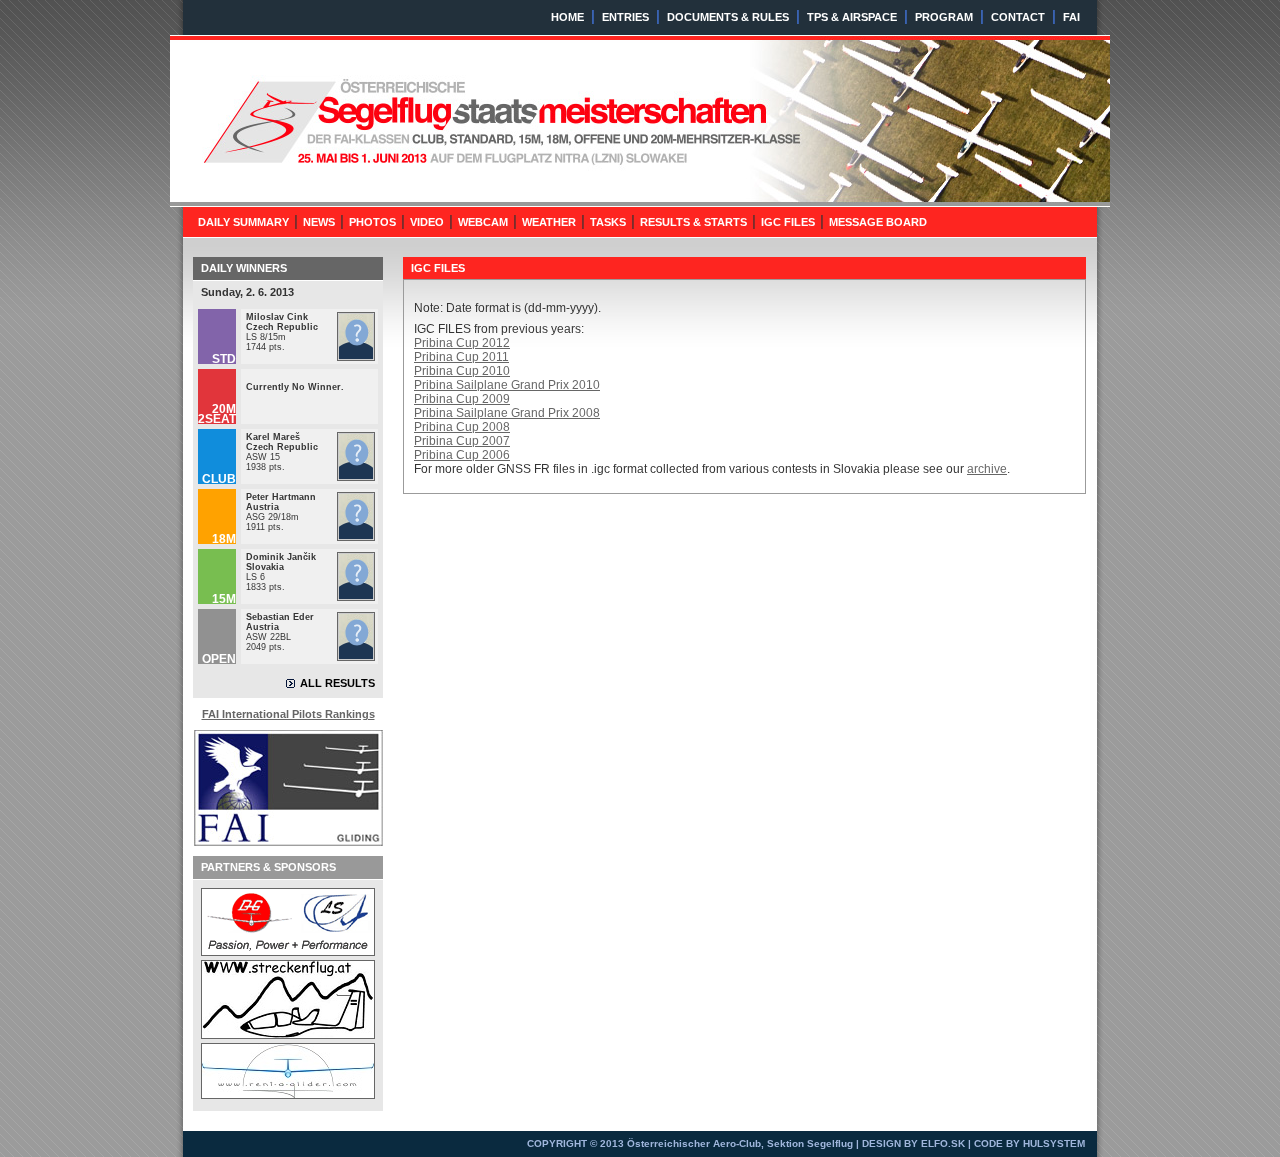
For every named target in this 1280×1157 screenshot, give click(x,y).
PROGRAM (944, 17)
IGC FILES (788, 222)
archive (987, 469)
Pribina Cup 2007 (462, 441)
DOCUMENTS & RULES (728, 17)
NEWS (319, 222)
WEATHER (549, 222)
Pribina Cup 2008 (462, 427)
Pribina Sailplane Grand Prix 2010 (507, 385)
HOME (567, 17)
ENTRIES (625, 17)
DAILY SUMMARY (243, 222)
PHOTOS (372, 222)
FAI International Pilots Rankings (288, 714)
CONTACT (1018, 17)
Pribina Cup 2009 (462, 399)
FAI (1071, 17)
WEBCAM (483, 222)
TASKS (608, 222)
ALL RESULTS (337, 683)
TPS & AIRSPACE (852, 17)
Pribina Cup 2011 (461, 357)
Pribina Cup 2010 (462, 371)
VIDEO (427, 222)
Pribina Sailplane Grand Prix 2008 (507, 413)
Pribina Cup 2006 (462, 455)
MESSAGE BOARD (878, 222)
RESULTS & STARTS (693, 222)
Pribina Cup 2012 (462, 343)
